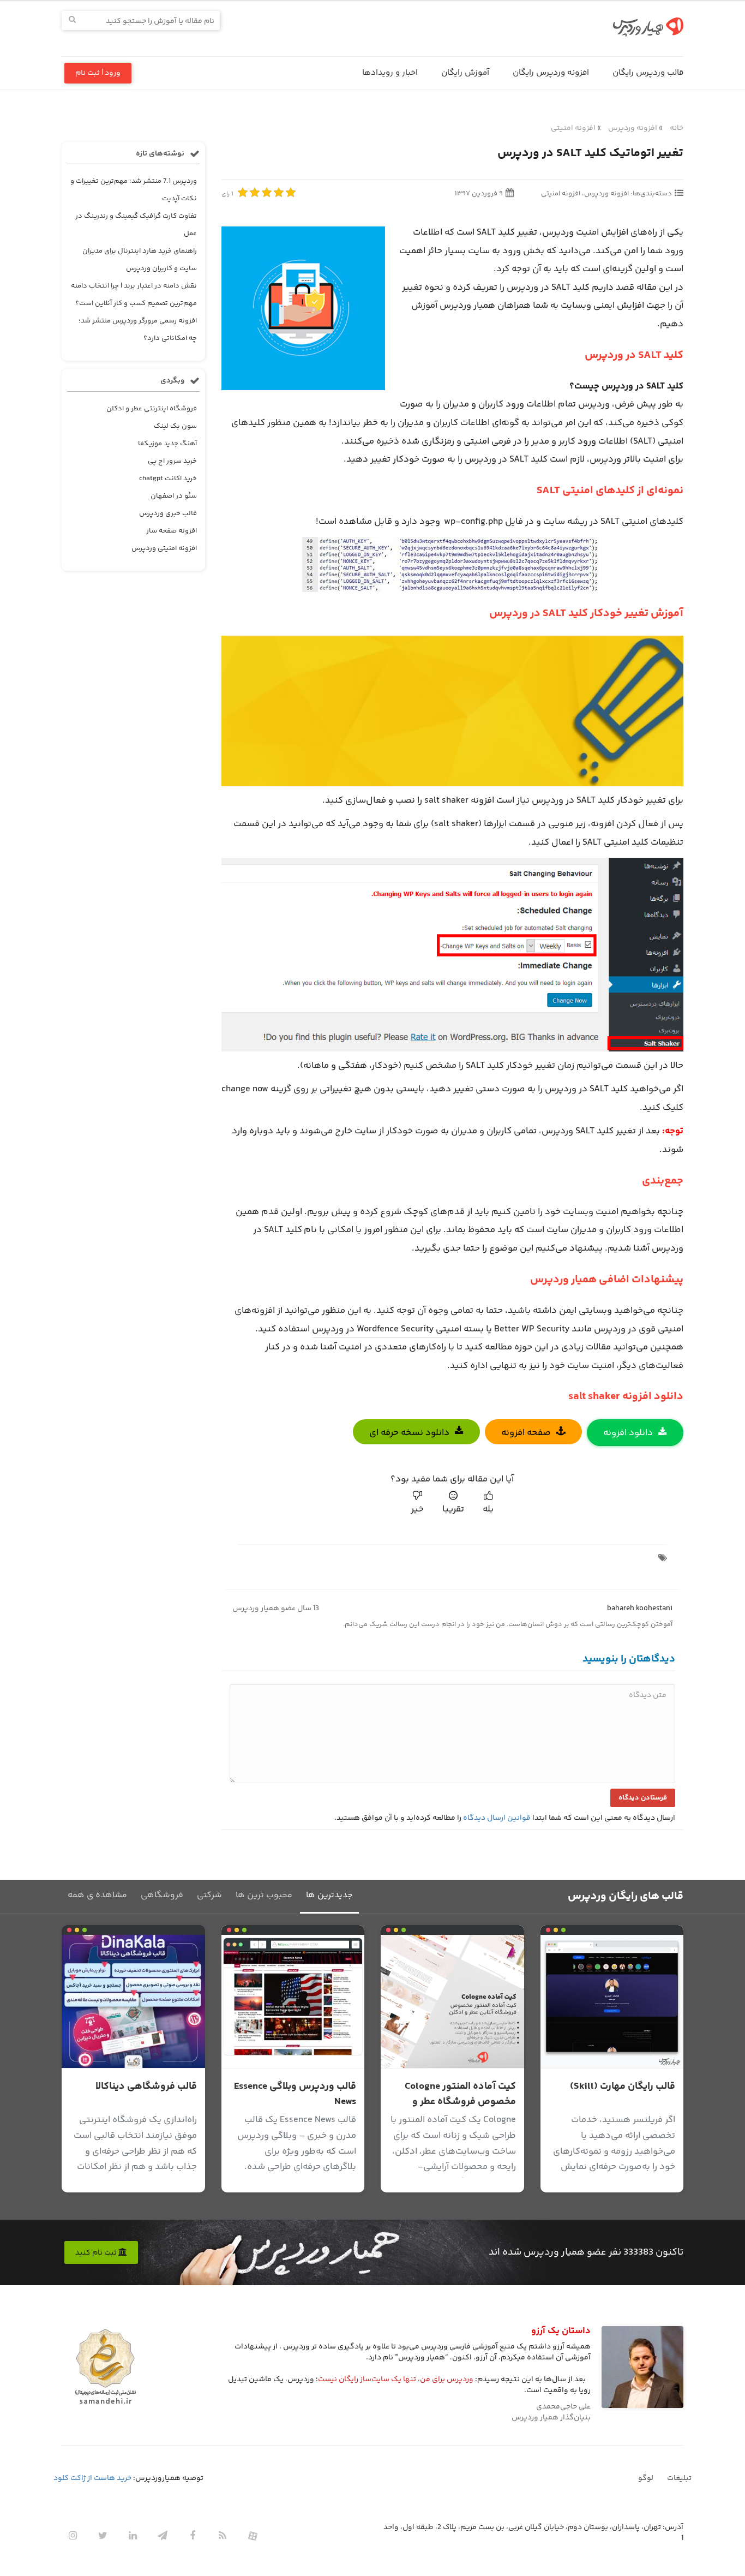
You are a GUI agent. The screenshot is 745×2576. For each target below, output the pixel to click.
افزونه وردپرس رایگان (551, 73)
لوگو (646, 2478)
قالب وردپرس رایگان (648, 73)
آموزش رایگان (465, 73)
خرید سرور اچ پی (172, 461)
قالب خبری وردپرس (168, 513)
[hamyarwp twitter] (103, 2536)
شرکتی (209, 1895)
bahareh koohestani (640, 1609)
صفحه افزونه (526, 1433)
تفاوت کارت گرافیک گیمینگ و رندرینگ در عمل (136, 225)
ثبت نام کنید (97, 2253)
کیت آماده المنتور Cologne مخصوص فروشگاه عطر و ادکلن (460, 2102)
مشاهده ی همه (97, 1895)
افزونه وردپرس (633, 128)
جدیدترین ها (329, 1895)
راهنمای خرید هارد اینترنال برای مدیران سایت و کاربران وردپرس (140, 260)
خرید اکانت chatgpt (168, 479)
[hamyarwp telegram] (163, 2536)
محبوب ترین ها (264, 1895)
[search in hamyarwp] (72, 20)
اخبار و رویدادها (390, 73)
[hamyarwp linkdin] (133, 2536)
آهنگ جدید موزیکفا (167, 444)
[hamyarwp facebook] (193, 2536)
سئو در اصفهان (174, 496)
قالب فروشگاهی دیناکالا (146, 2087)
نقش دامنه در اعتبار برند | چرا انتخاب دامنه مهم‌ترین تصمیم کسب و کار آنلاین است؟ (134, 295)
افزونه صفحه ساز (172, 531)
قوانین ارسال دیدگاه (497, 1818)
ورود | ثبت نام (98, 73)
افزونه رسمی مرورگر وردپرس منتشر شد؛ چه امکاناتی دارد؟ (138, 330)
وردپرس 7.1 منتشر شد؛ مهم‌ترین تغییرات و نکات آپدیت (134, 190)
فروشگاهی (162, 1895)
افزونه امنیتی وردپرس (164, 548)
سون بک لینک (175, 426)
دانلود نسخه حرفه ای (409, 1433)
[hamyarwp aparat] (253, 2536)
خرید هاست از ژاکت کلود (92, 2478)
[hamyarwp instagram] (73, 2536)
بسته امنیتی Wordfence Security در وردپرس (398, 1329)
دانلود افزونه (628, 1433)
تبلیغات (679, 2478)
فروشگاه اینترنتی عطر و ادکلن (152, 409)
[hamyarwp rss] (223, 2536)
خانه (677, 128)
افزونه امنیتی (573, 128)
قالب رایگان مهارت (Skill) (623, 2087)
